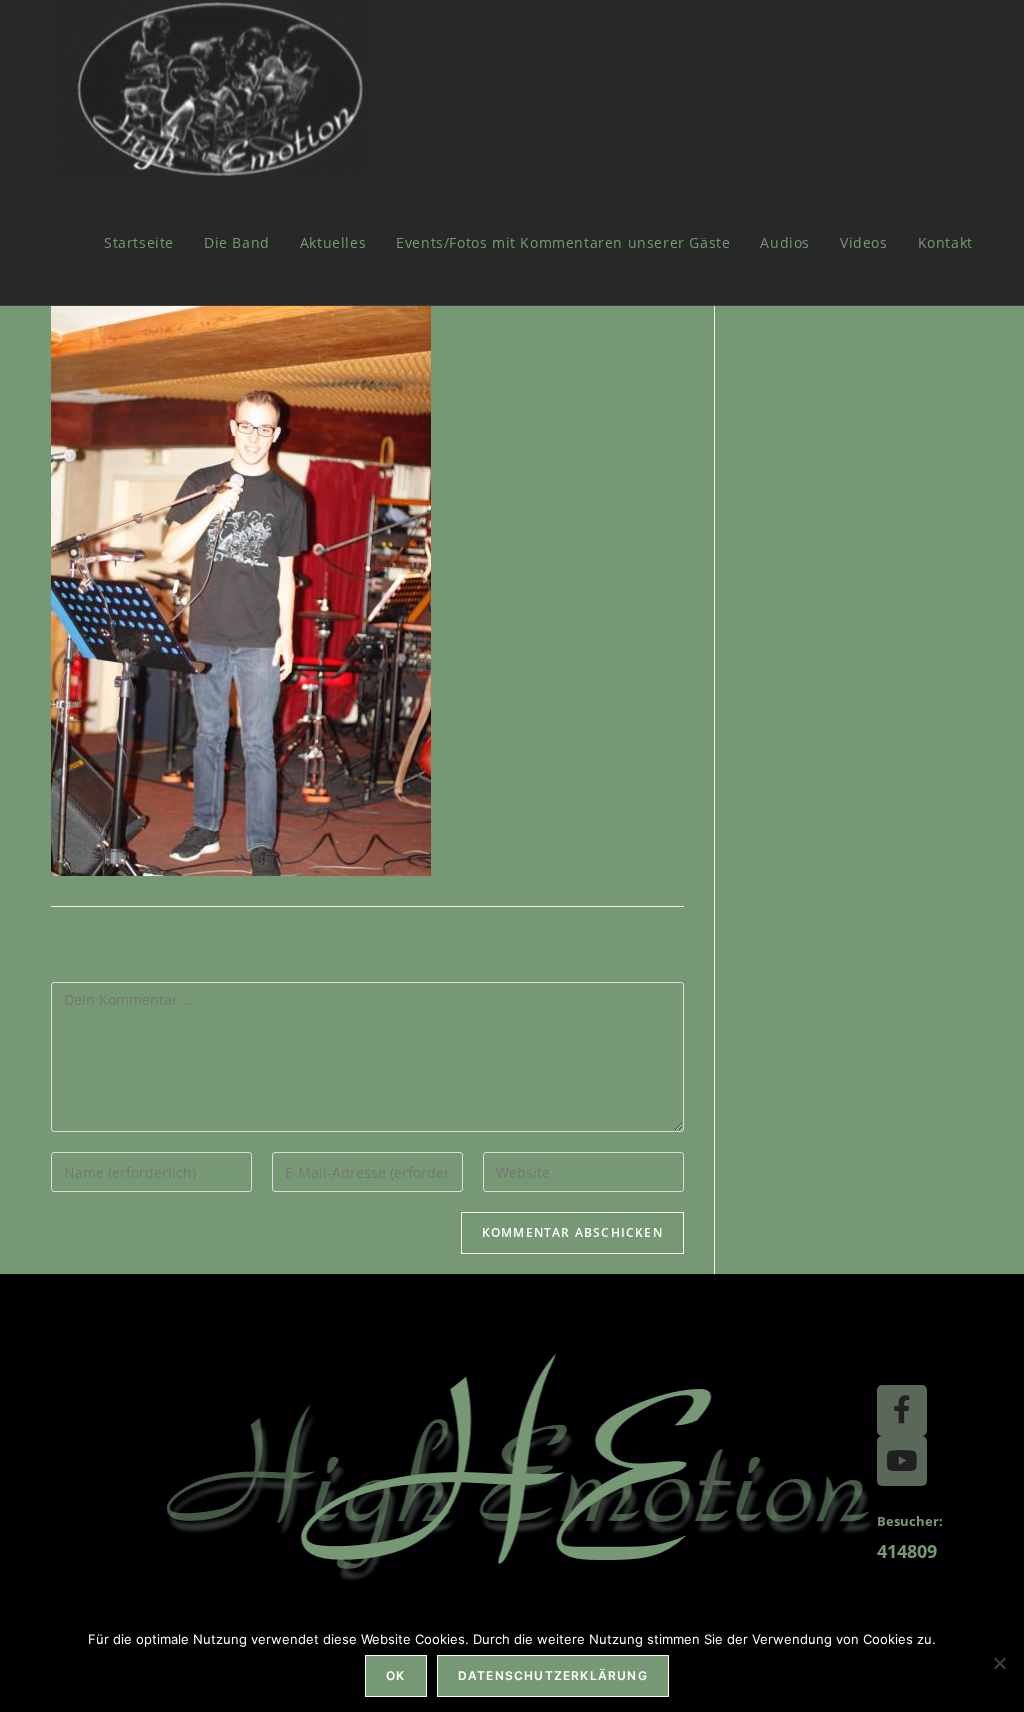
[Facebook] (902, 1410)
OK (395, 1675)
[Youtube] (902, 1461)
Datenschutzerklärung (553, 1675)
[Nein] (999, 1663)
